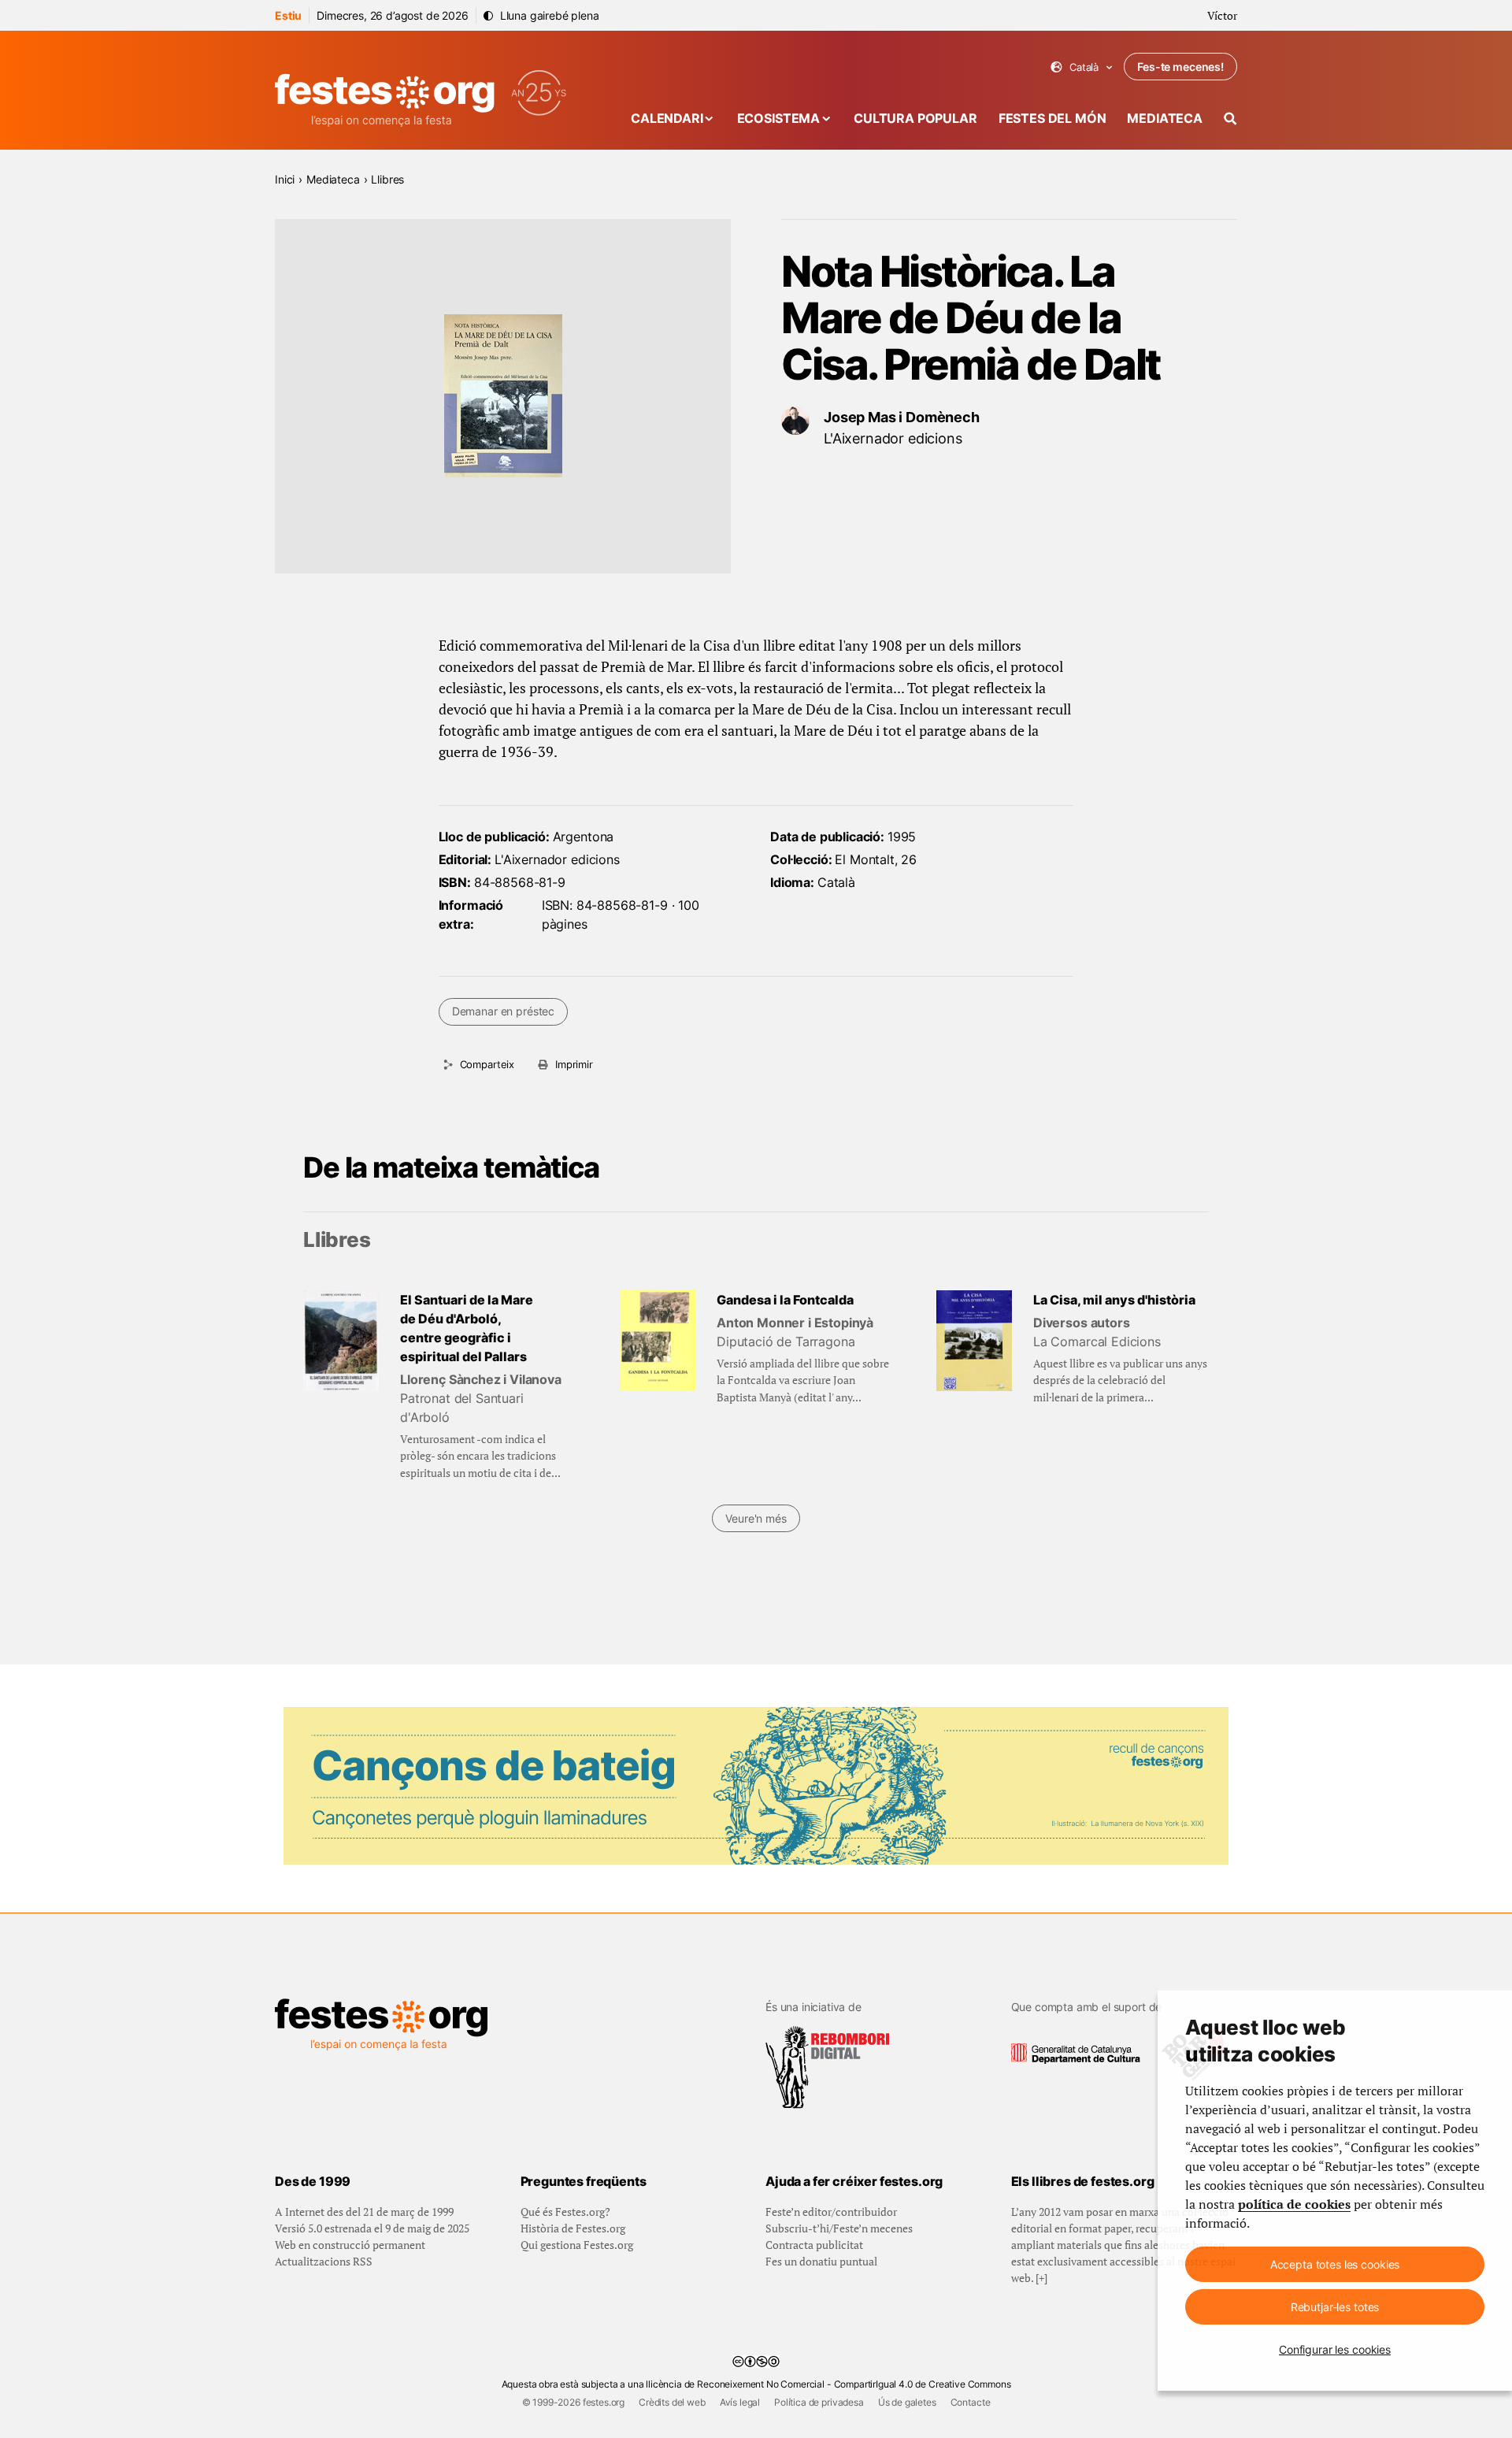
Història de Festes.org (573, 2228)
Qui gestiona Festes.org (577, 2245)
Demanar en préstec (503, 1011)
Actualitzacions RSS (324, 2261)
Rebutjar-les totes (1335, 2307)
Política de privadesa (819, 2402)
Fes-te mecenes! (1180, 67)
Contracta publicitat (814, 2245)
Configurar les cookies (1335, 2349)
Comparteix (487, 1064)
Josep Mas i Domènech (902, 417)
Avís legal (740, 2402)
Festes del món (1052, 118)
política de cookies (1294, 2204)
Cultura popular (915, 118)
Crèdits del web (672, 2402)
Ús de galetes (907, 2402)
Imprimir (574, 1064)
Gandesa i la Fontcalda (785, 1300)
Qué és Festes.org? (565, 2212)
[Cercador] (1230, 119)
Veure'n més (756, 1518)
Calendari (667, 118)
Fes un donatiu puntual (821, 2261)
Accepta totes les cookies (1335, 2264)
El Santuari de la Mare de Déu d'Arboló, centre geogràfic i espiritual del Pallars (467, 1328)
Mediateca (1165, 118)
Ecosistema (778, 118)
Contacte (971, 2402)
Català (1082, 67)
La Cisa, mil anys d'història (1114, 1300)
